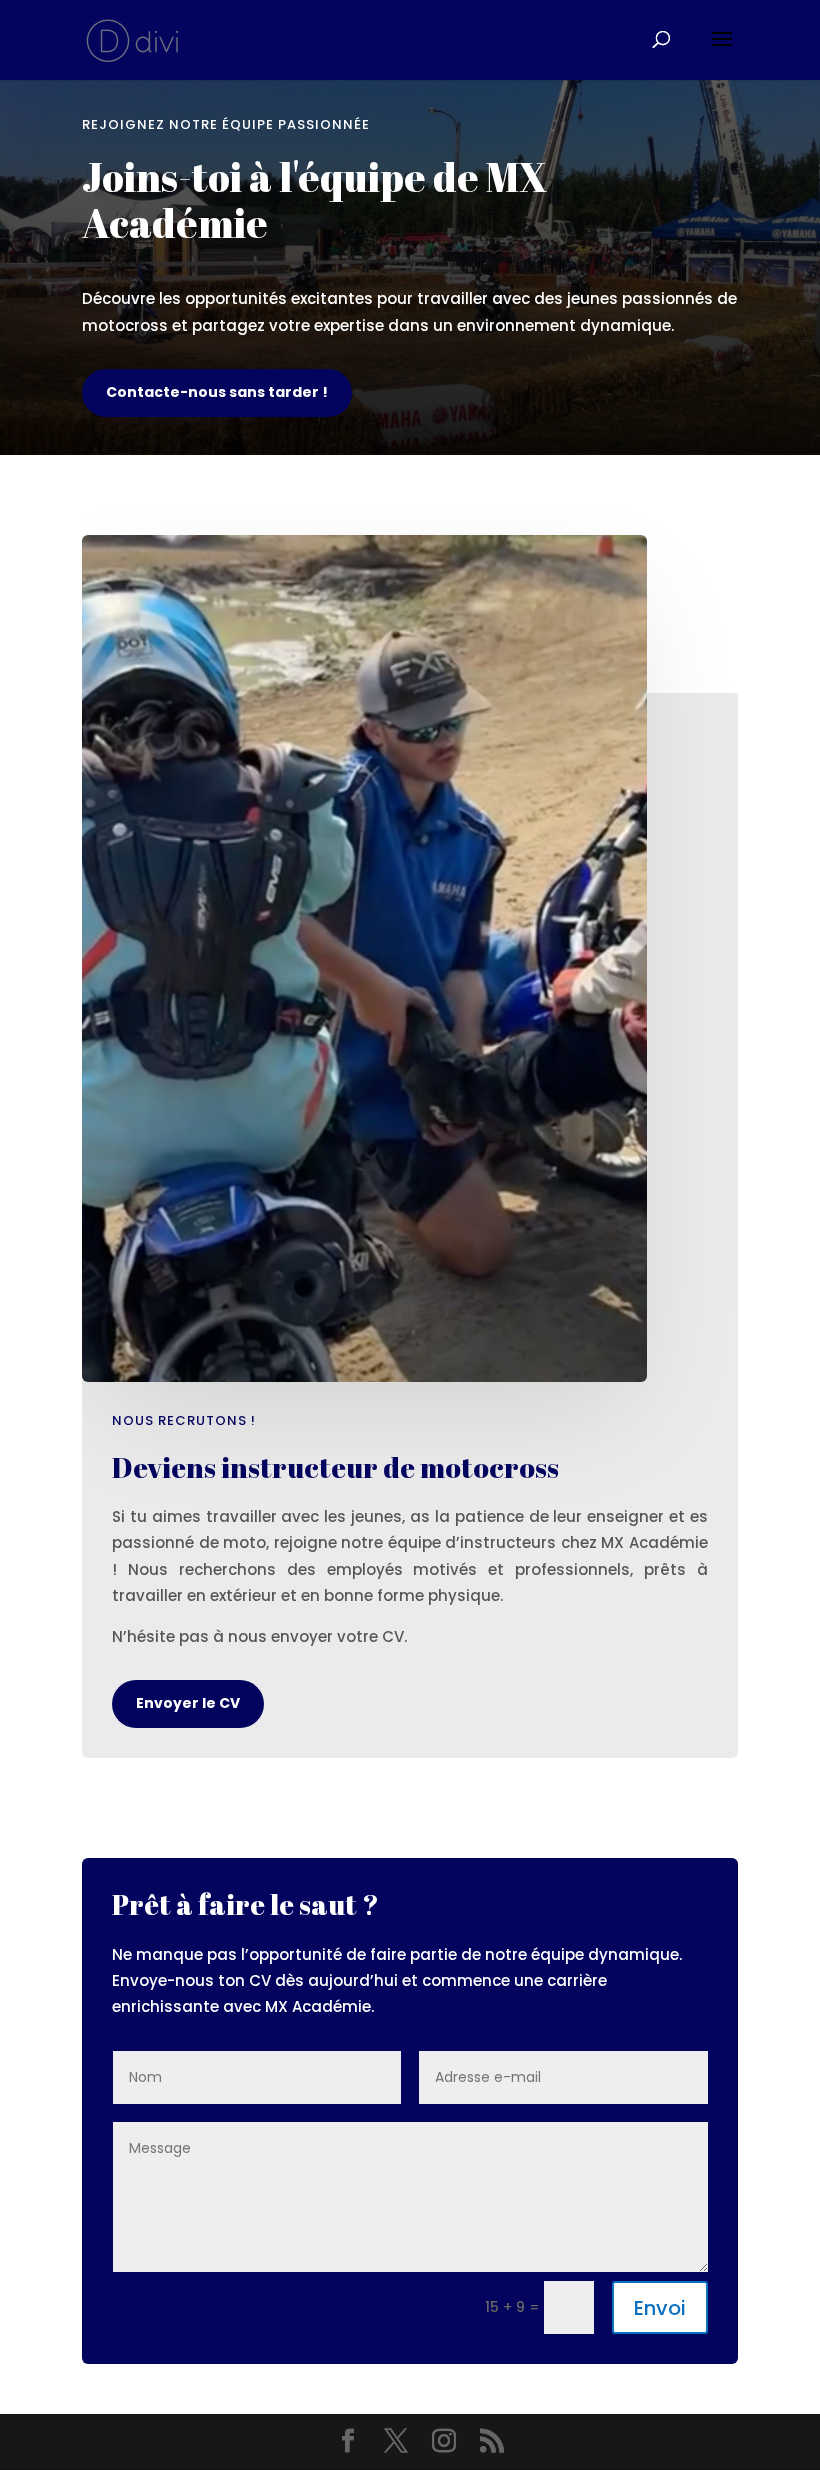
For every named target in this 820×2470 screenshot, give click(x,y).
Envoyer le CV (188, 1703)
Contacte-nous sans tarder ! (217, 392)
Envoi (660, 2308)
